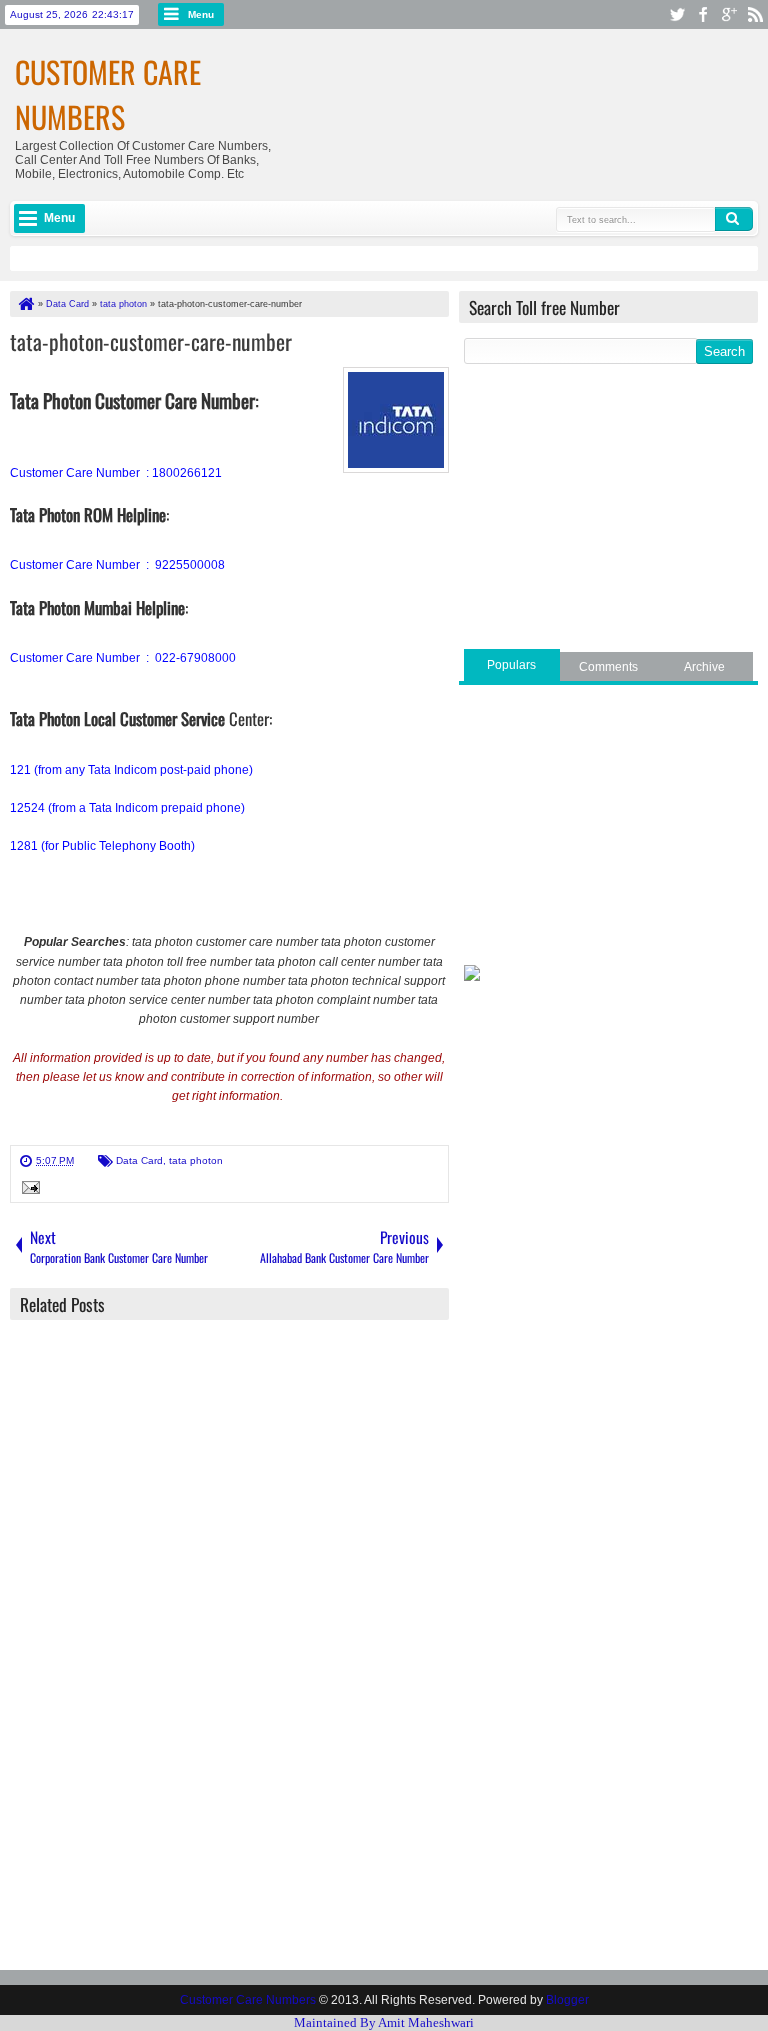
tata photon (196, 1160)
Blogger (567, 2000)
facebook (703, 14)
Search (734, 219)
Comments (608, 667)
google (729, 14)
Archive (704, 667)
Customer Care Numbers (108, 94)
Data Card (139, 1160)
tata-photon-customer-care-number (151, 341)
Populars (511, 665)
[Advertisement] (608, 509)
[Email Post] (28, 1190)
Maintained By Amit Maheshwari (384, 2022)
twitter (677, 14)
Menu (201, 14)
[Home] (25, 304)
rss (755, 14)
